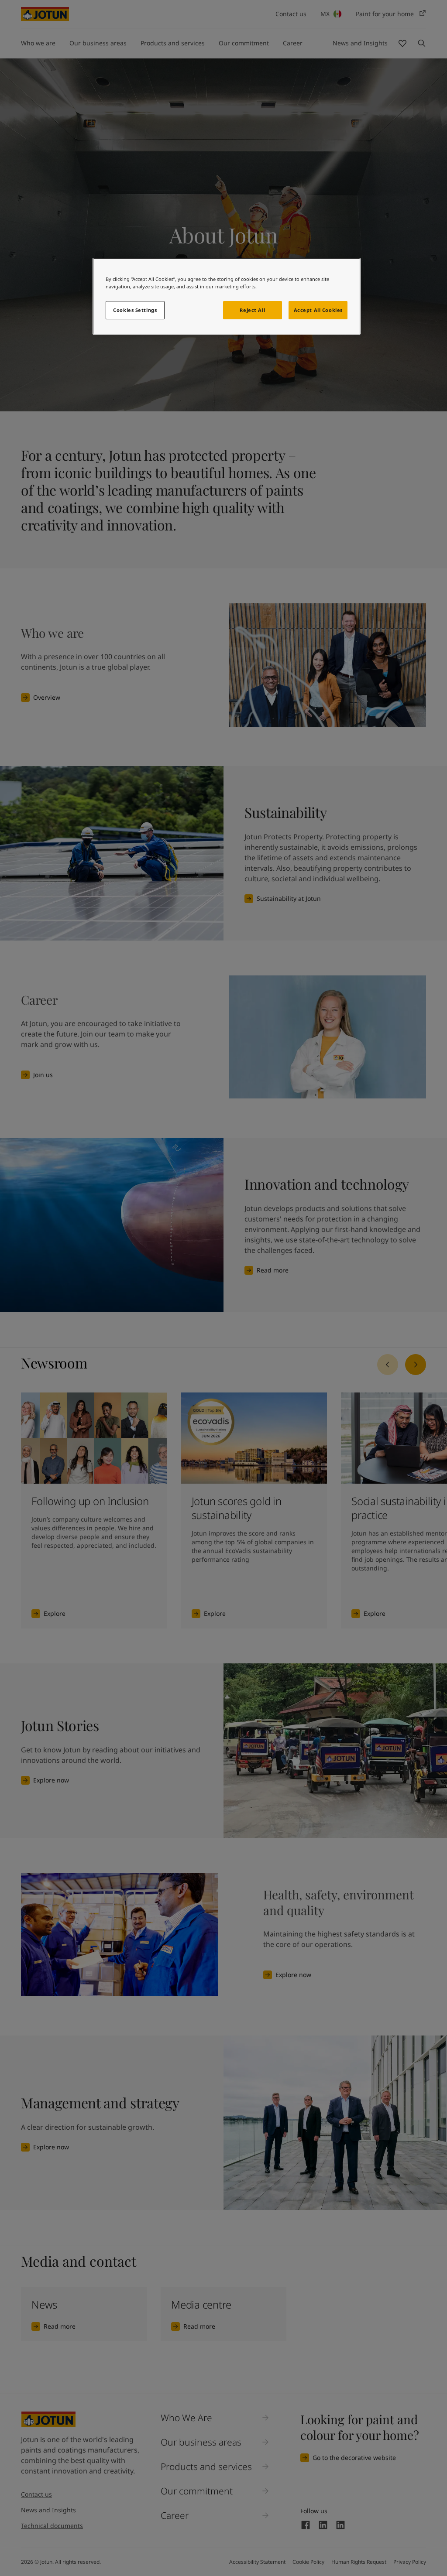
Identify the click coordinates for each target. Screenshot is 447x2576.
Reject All (252, 310)
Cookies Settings (135, 310)
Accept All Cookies (318, 310)
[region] (227, 296)
